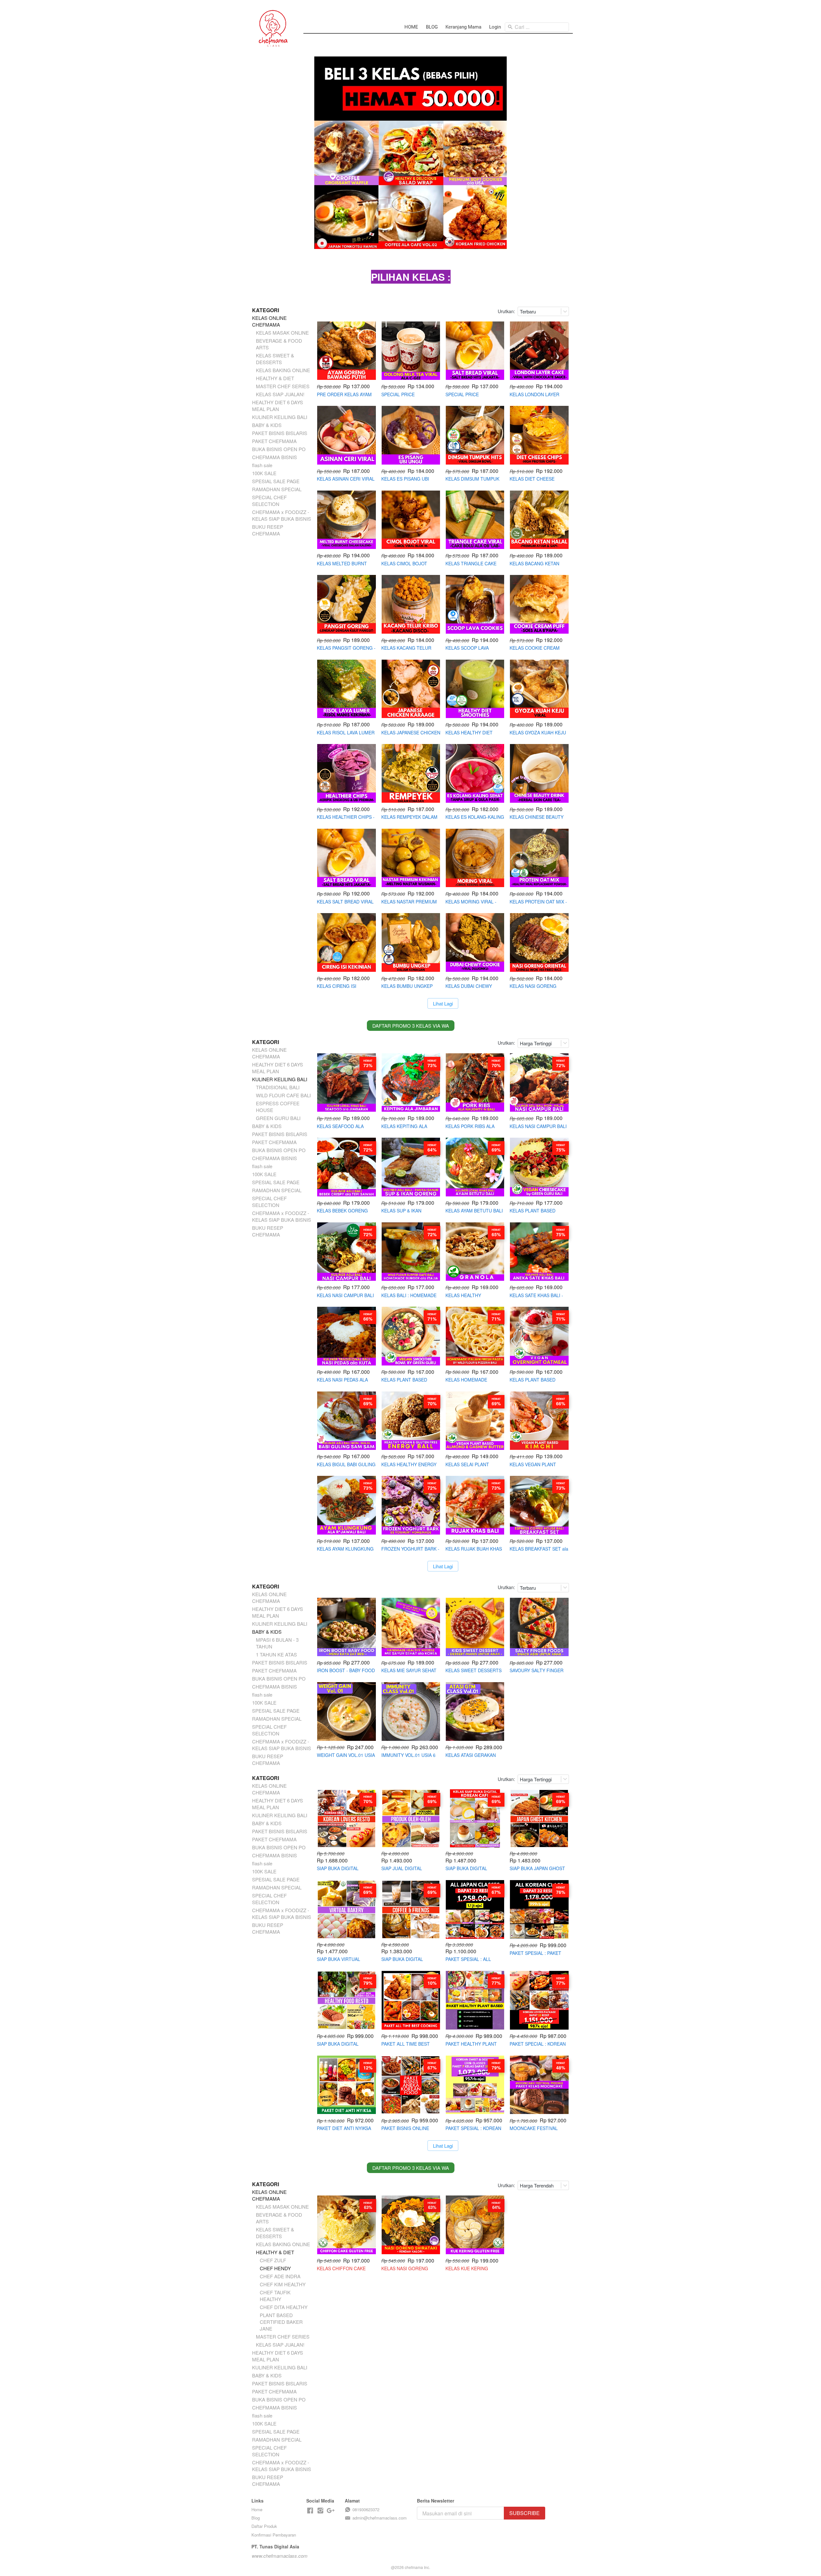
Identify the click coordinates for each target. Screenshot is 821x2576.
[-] (310, 2511)
